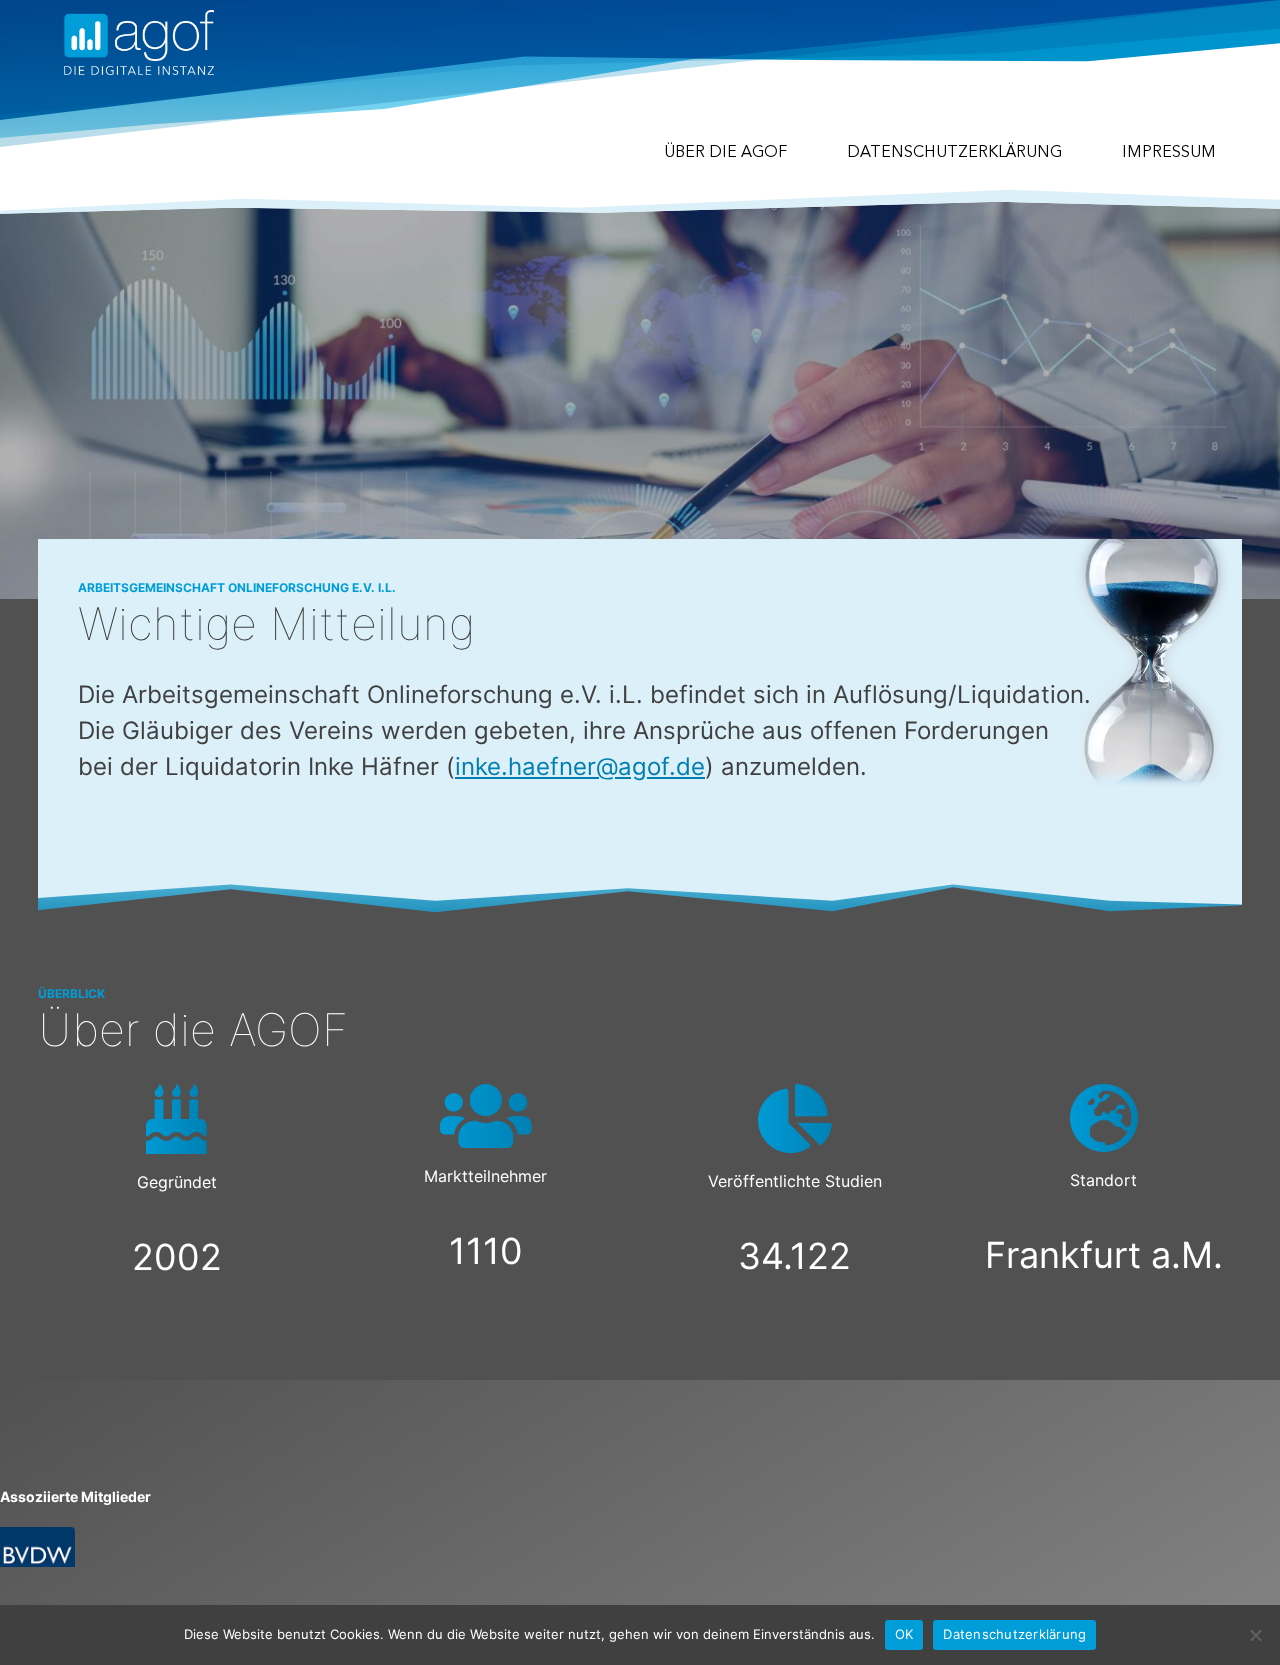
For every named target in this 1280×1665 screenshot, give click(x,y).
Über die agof (725, 153)
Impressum (1169, 153)
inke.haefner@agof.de (580, 766)
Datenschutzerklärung (954, 153)
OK (904, 1634)
